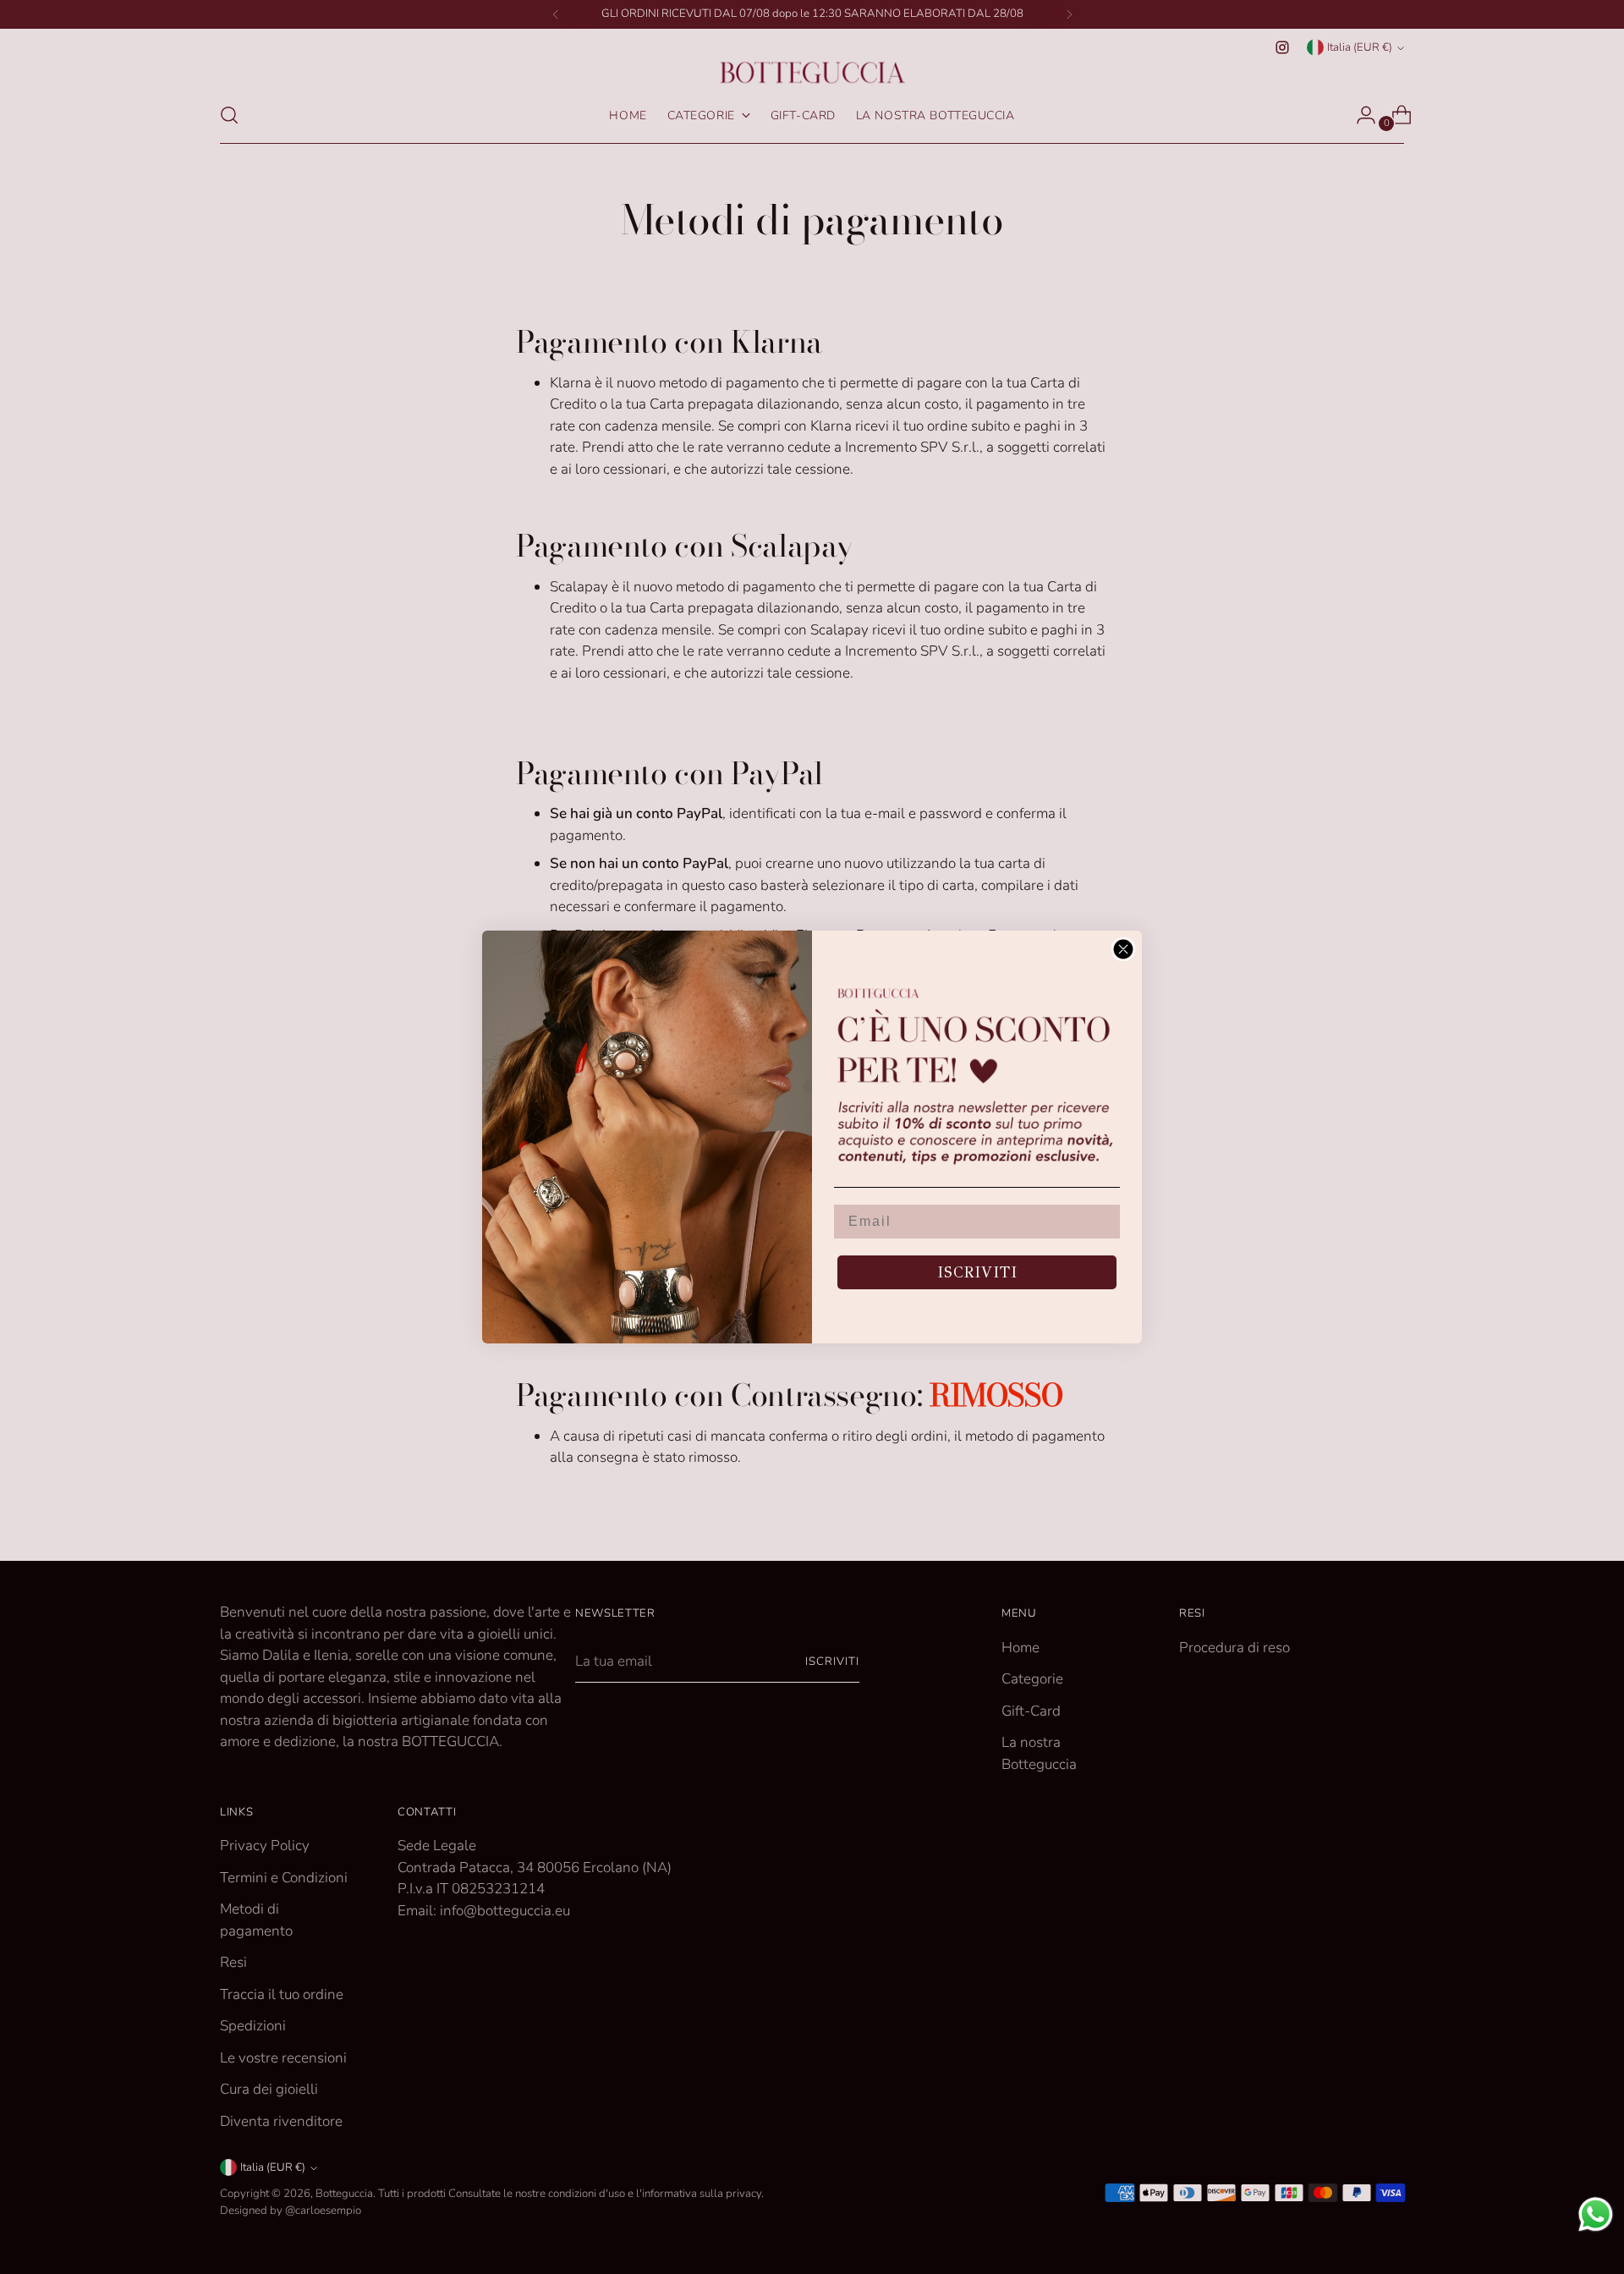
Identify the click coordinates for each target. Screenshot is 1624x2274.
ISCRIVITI (977, 1272)
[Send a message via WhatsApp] (1596, 2214)
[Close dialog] (1123, 949)
